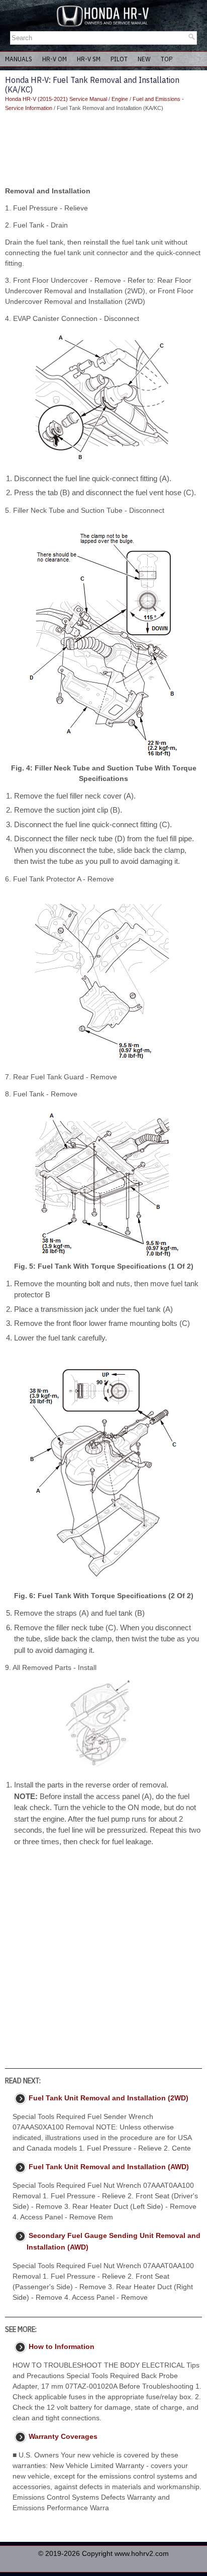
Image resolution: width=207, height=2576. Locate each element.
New (144, 59)
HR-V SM (89, 59)
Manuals (19, 59)
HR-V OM (55, 59)
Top (167, 59)
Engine (120, 99)
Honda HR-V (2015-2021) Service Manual (56, 99)
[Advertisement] (103, 149)
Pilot (119, 59)
